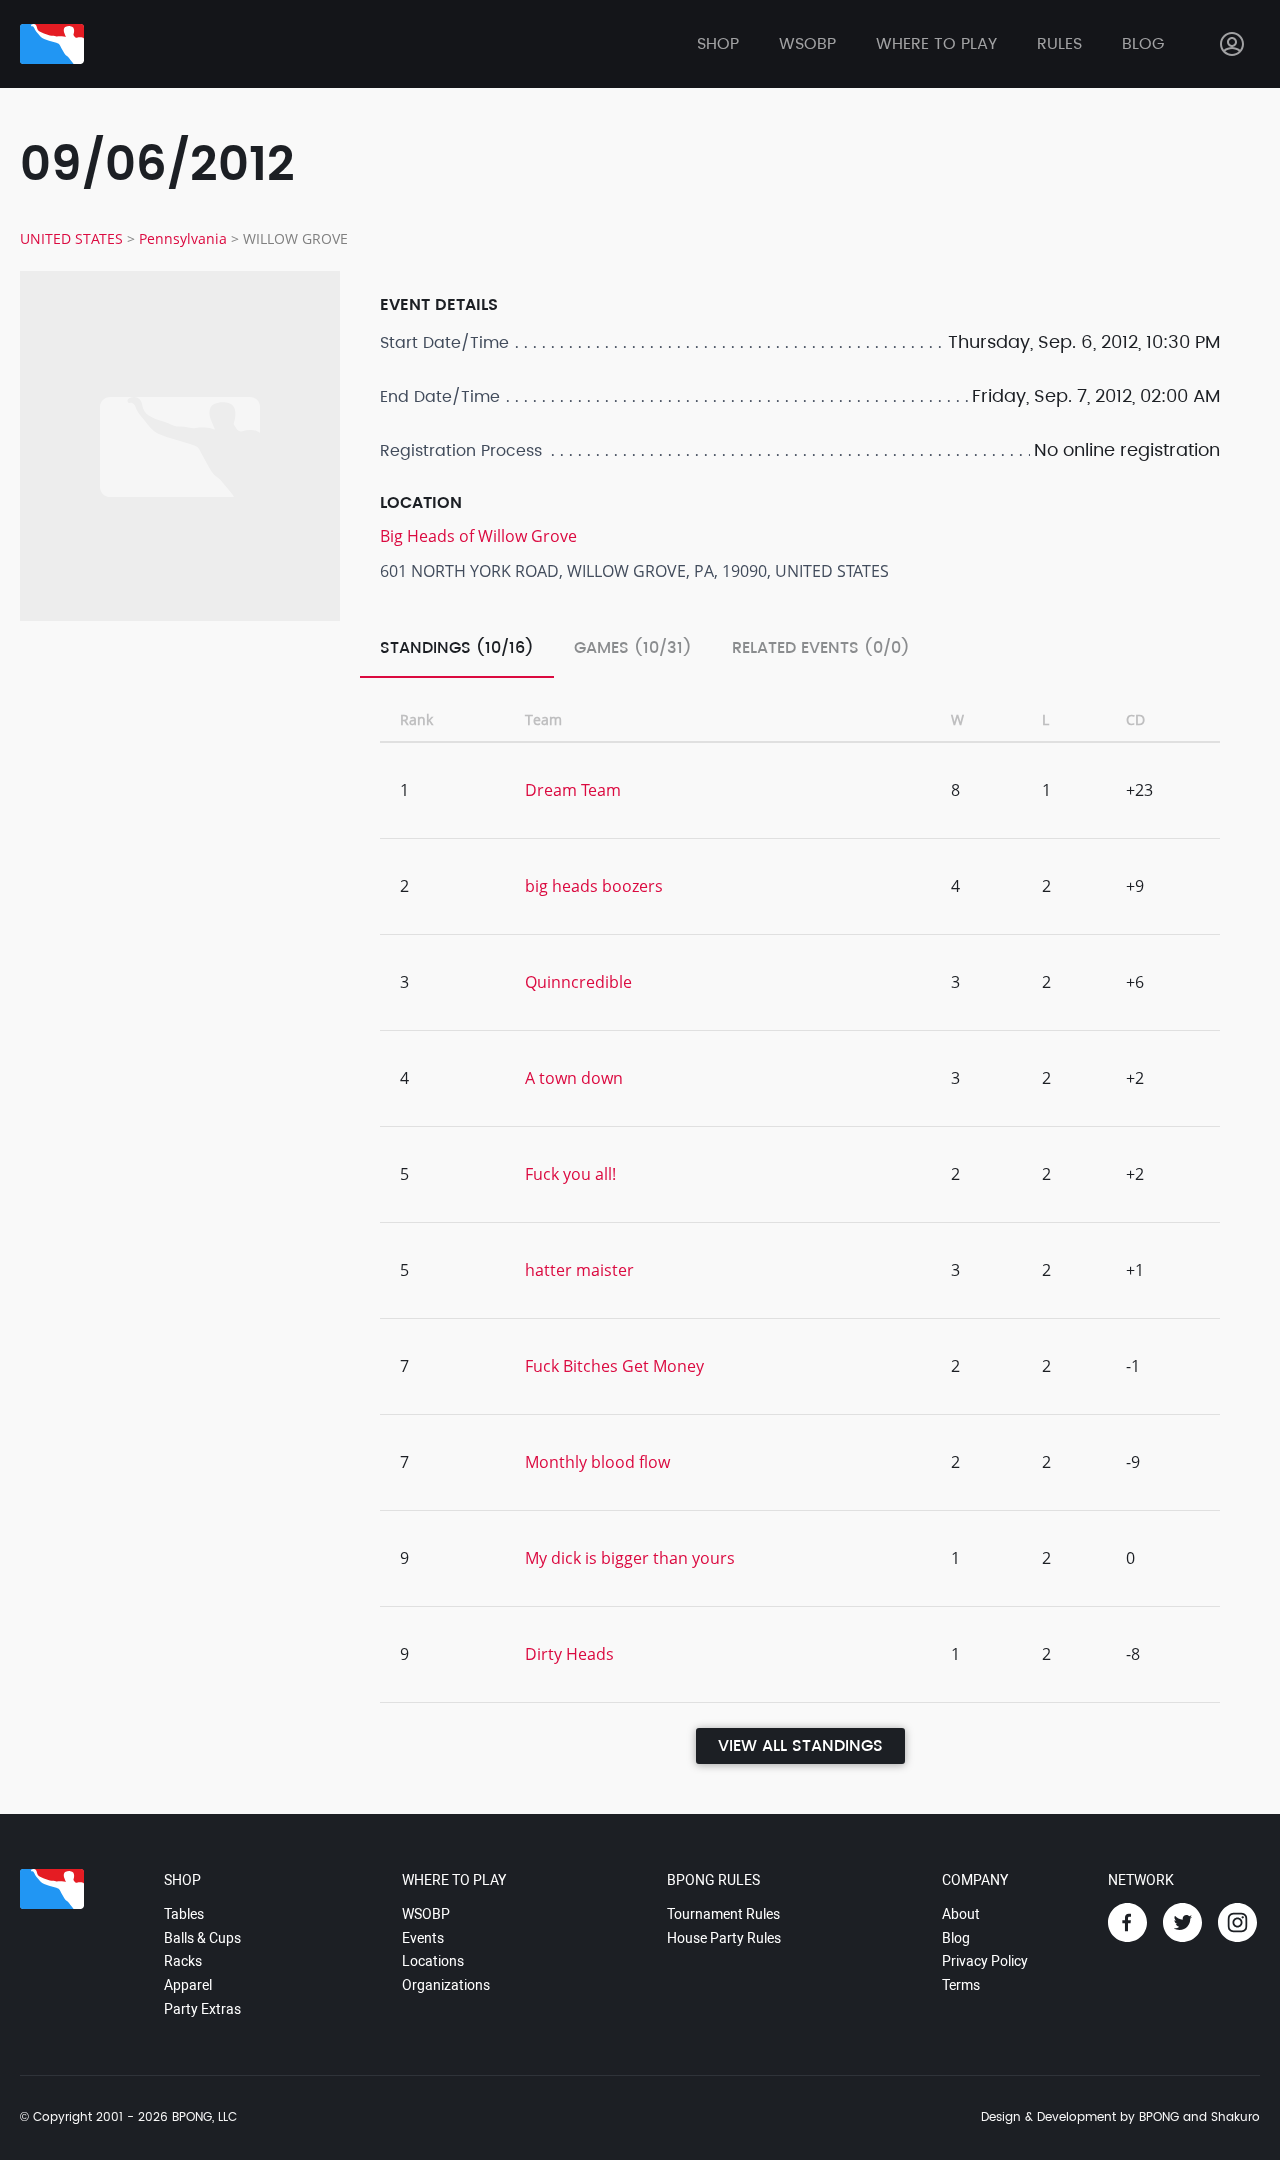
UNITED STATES (71, 238)
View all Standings (800, 1746)
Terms (961, 1985)
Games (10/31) (633, 648)
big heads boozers (594, 886)
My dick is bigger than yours (630, 1558)
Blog (1143, 44)
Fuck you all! (570, 1174)
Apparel (188, 1985)
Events (423, 1938)
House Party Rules (724, 1938)
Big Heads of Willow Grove (478, 536)
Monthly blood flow (597, 1462)
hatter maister (579, 1270)
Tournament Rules (723, 1914)
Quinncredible (578, 982)
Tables (184, 1914)
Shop (718, 44)
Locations (433, 1961)
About (961, 1914)
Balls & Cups (202, 1938)
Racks (183, 1961)
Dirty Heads (569, 1654)
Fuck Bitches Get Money (614, 1366)
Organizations (446, 1985)
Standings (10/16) (457, 648)
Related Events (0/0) (821, 648)
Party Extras (202, 2009)
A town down (574, 1078)
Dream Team (573, 790)
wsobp (807, 44)
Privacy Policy (985, 1961)
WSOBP (426, 1914)
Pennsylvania (183, 238)
